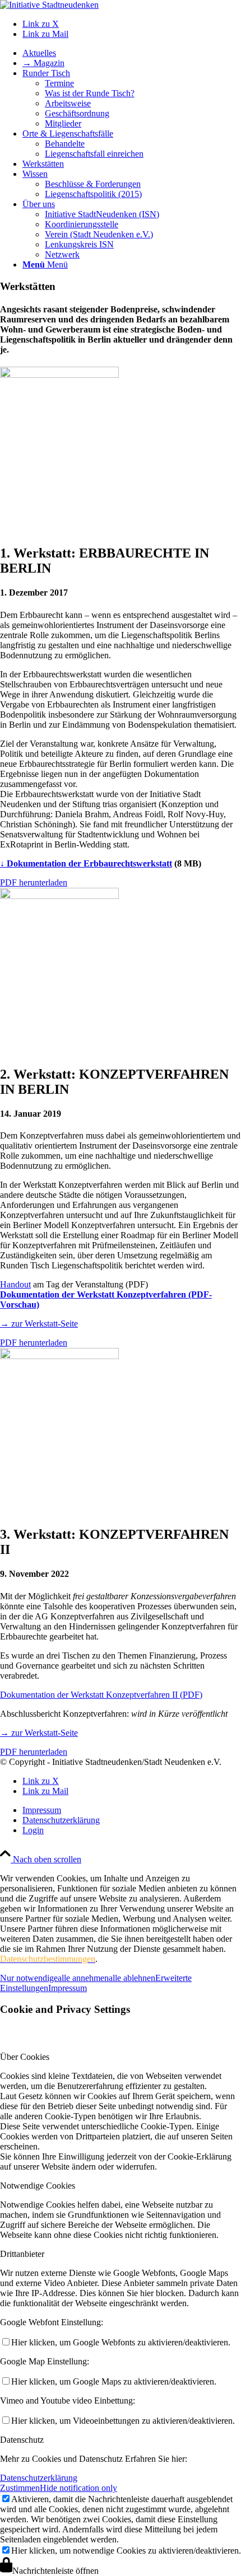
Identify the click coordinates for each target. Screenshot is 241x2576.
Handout (15, 1284)
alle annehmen (83, 1978)
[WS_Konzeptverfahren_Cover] (59, 896)
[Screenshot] (59, 1356)
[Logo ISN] (49, 5)
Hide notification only (78, 2488)
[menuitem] (132, 53)
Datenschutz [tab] (22, 2440)
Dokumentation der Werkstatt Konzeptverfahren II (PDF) (101, 1695)
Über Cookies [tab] (25, 2057)
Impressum (68, 1988)
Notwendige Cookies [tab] (38, 2186)
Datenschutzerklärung (39, 2478)
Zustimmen (20, 2488)
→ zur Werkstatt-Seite (39, 1324)
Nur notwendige (29, 1978)
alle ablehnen (132, 1978)
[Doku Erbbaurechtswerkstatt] (59, 375)
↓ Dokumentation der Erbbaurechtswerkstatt (86, 863)
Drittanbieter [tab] (22, 2254)
